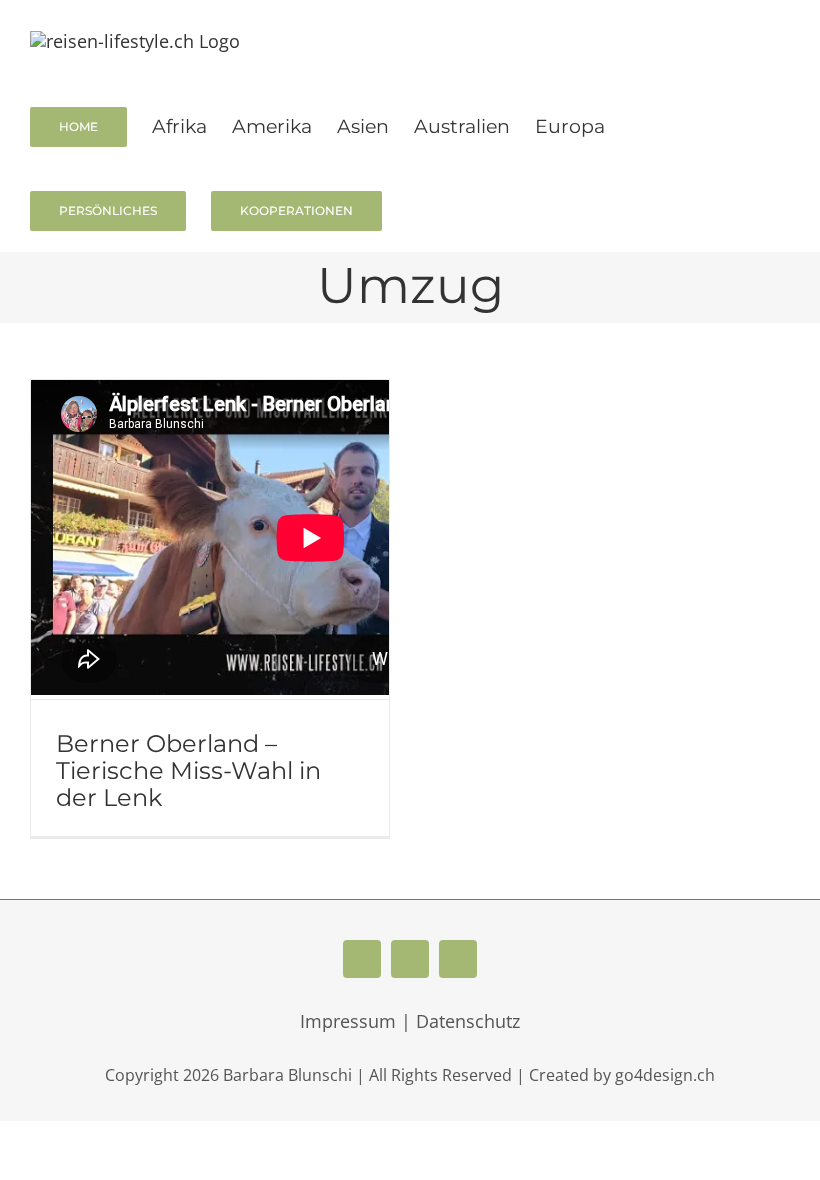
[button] (414, 209)
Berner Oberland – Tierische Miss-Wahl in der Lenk (188, 770)
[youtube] (410, 959)
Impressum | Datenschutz (410, 1021)
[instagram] (458, 959)
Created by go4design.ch (622, 1075)
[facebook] (362, 959)
